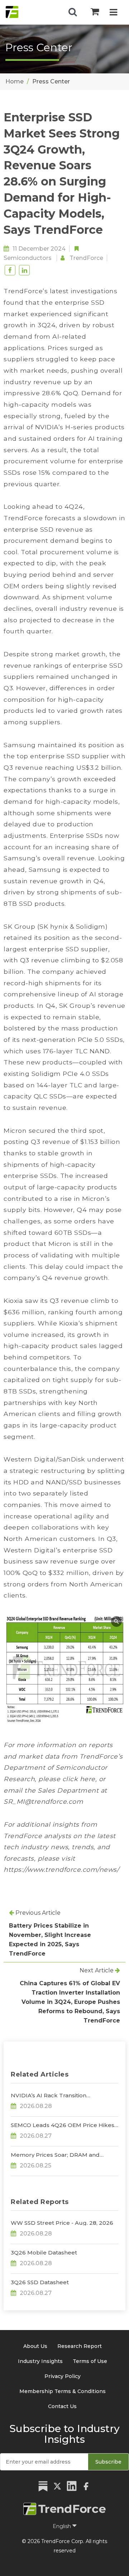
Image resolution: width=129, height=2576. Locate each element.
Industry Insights (40, 2361)
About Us (35, 2346)
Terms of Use (90, 2361)
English (63, 2526)
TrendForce (86, 258)
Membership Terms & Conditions (63, 2391)
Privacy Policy (63, 2376)
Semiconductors (28, 258)
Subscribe (108, 2462)
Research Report (80, 2346)
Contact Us (62, 2406)
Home (15, 81)
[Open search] (73, 12)
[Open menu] (113, 13)
